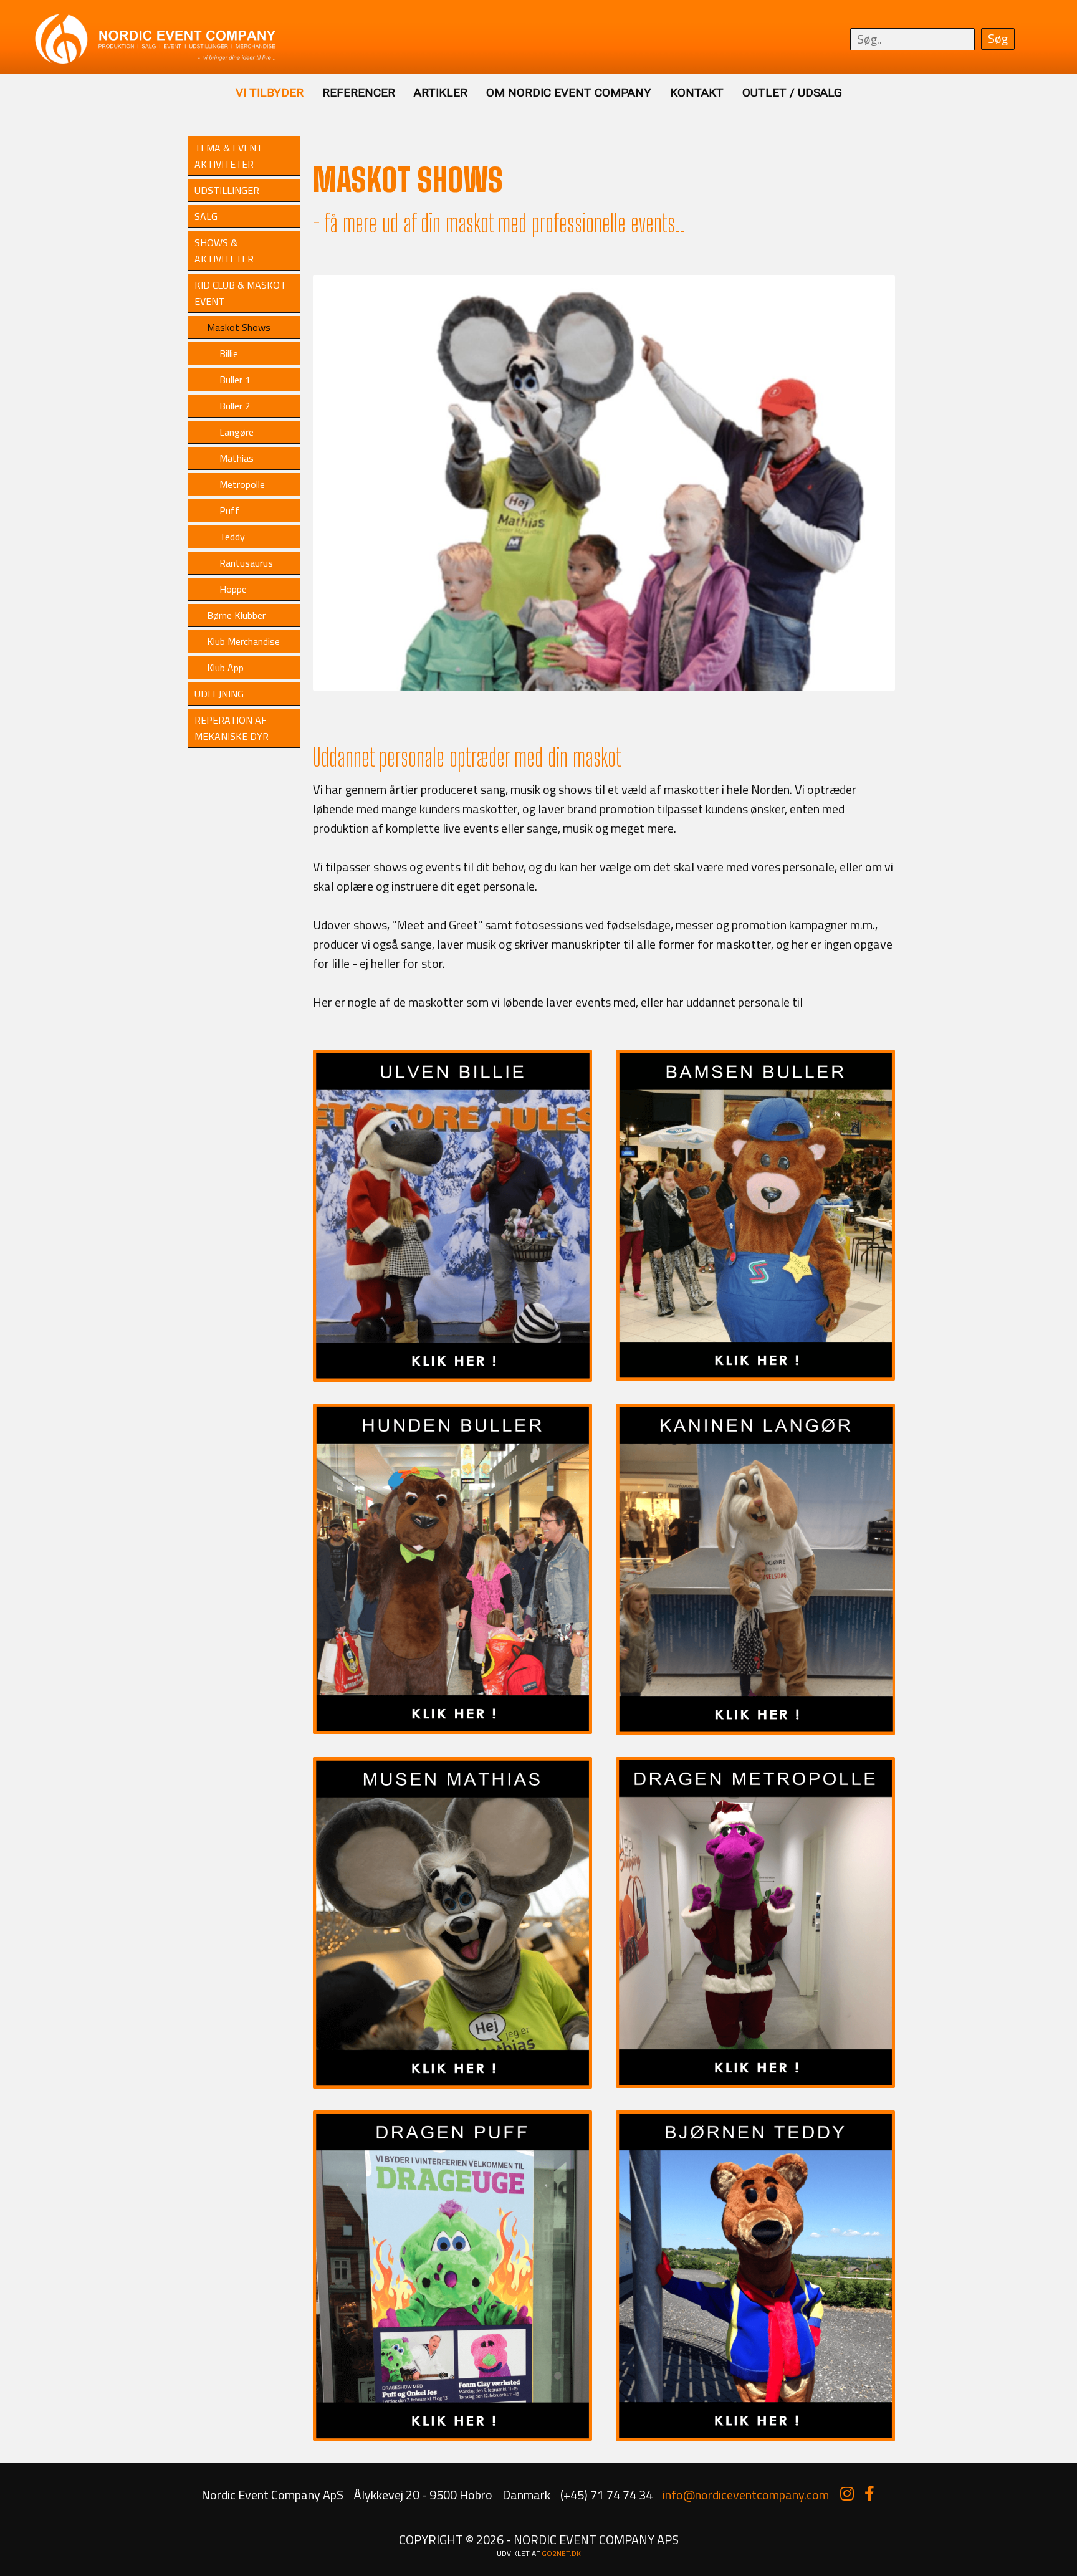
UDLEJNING (219, 694)
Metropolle (242, 484)
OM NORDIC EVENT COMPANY (569, 93)
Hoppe (233, 589)
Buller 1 (235, 380)
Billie (229, 353)
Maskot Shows (239, 327)
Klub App (225, 668)
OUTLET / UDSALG (792, 93)
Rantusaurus (246, 563)
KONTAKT (697, 93)
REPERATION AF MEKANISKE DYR (232, 728)
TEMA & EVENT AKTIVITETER (228, 156)
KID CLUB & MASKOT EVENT (240, 293)
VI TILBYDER (270, 93)
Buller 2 (235, 406)
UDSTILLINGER (227, 190)
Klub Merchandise (243, 641)
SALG (206, 216)
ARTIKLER (441, 93)
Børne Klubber (236, 615)
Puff (229, 510)
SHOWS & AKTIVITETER (224, 251)
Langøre (237, 432)
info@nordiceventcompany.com (746, 2495)
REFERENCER (359, 93)
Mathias (237, 458)
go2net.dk (561, 2553)
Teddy (232, 537)
